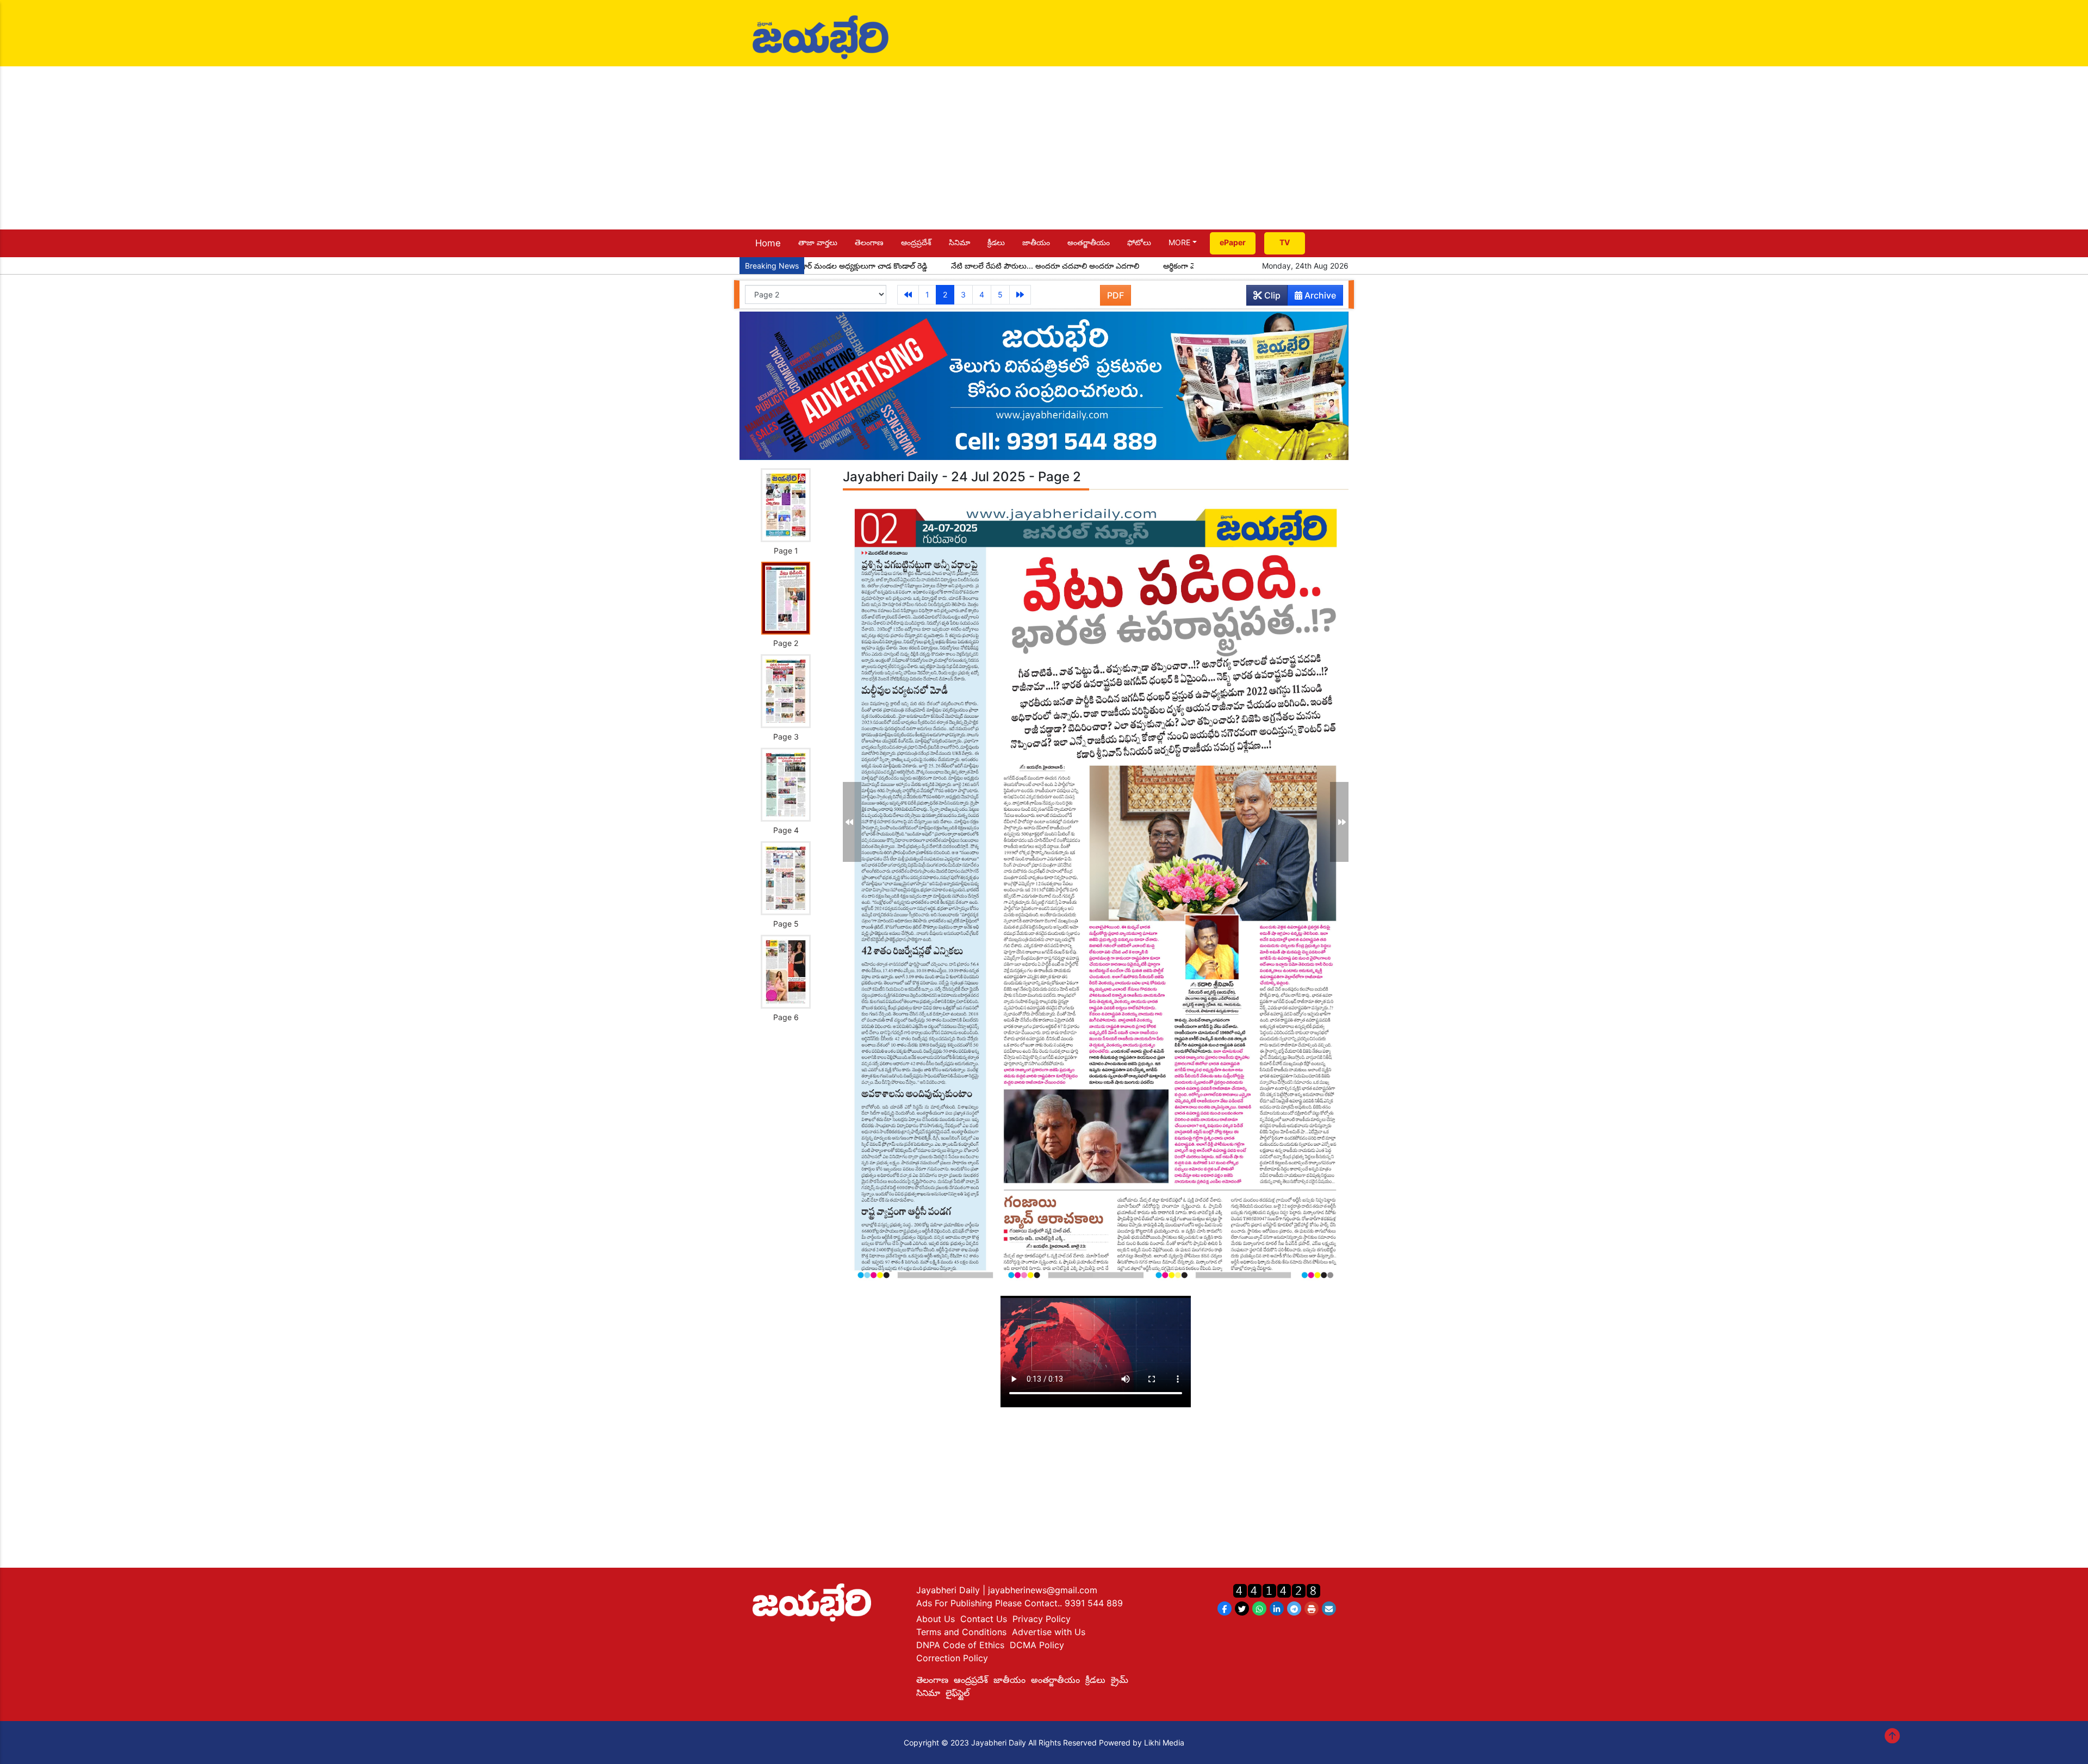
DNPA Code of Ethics (960, 1645)
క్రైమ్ (1120, 1680)
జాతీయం (1036, 242)
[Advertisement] (1044, 148)
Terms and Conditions (961, 1632)
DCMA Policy (1037, 1645)
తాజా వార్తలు (818, 242)
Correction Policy (952, 1658)
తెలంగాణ (869, 242)
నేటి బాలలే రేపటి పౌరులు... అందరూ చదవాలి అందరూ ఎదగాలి (942, 266)
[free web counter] (1277, 1590)
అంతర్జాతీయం (1089, 242)
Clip (1271, 295)
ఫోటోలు (1139, 242)
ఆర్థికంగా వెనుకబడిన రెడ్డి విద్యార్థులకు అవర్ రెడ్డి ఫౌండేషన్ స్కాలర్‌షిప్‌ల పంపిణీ (1177, 266)
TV (1285, 242)
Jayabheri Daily (949, 1590)
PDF (1116, 295)
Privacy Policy (1042, 1619)
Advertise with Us (1049, 1632)
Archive (1319, 295)
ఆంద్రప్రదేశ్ (916, 242)
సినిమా (959, 242)
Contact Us (984, 1619)
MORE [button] (1179, 242)
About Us (936, 1619)
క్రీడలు (996, 242)
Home (768, 243)
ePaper (1233, 242)
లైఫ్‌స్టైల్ (958, 1693)
